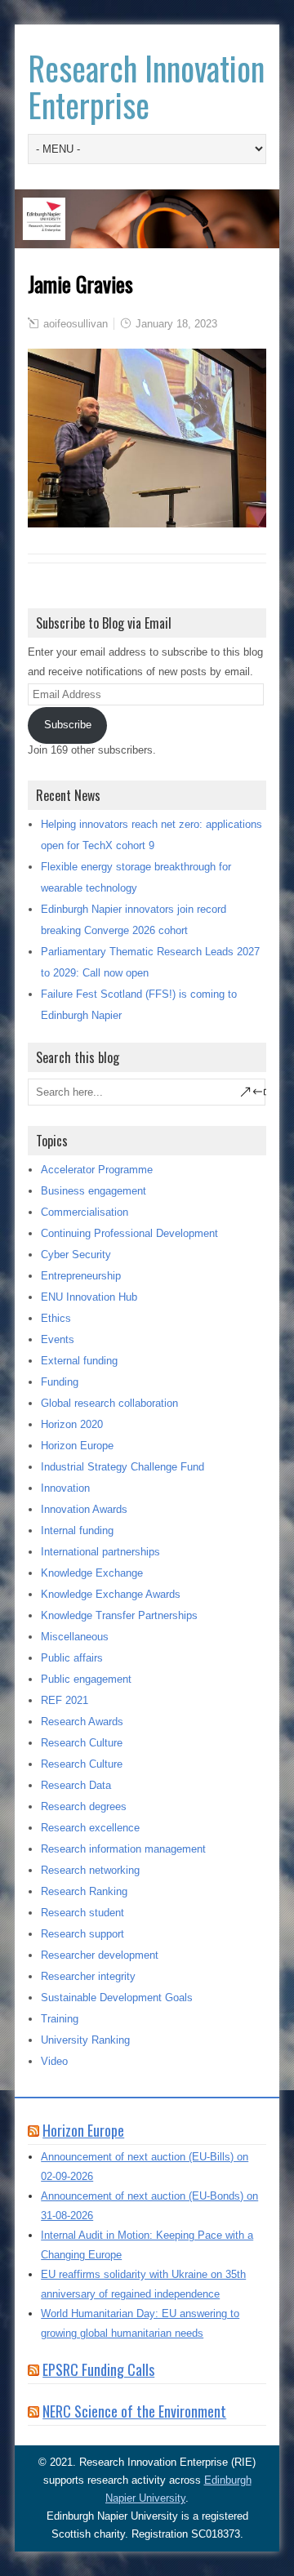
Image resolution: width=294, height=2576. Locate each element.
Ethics (56, 1318)
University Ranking (85, 2040)
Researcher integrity (88, 1976)
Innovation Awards (84, 1509)
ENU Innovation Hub (89, 1297)
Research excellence (90, 1828)
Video (54, 2061)
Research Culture (82, 1743)
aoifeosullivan (76, 324)
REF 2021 (65, 1700)
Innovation (65, 1488)
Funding (60, 1382)
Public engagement (86, 1679)
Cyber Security (76, 1255)
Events (58, 1339)
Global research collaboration (109, 1403)
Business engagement (94, 1191)
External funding (79, 1361)
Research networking (90, 1870)
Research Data (76, 1785)
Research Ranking (84, 1891)
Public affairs (72, 1658)
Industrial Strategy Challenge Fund (122, 1467)
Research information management (123, 1849)
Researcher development (100, 1955)
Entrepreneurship (81, 1276)
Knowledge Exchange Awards (111, 1594)
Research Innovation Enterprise (146, 86)
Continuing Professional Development (129, 1233)
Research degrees (84, 1806)
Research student (82, 1913)
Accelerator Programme (97, 1170)
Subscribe (68, 725)
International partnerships (100, 1552)
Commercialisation (85, 1212)
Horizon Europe (77, 1446)
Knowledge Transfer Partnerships (119, 1615)
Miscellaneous (75, 1637)
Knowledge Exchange (92, 1573)
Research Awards (82, 1722)
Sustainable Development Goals (117, 1998)
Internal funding (77, 1530)
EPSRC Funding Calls (98, 2369)
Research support (82, 1934)
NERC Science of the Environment (134, 2411)
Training (60, 2019)
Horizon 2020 (72, 1424)
